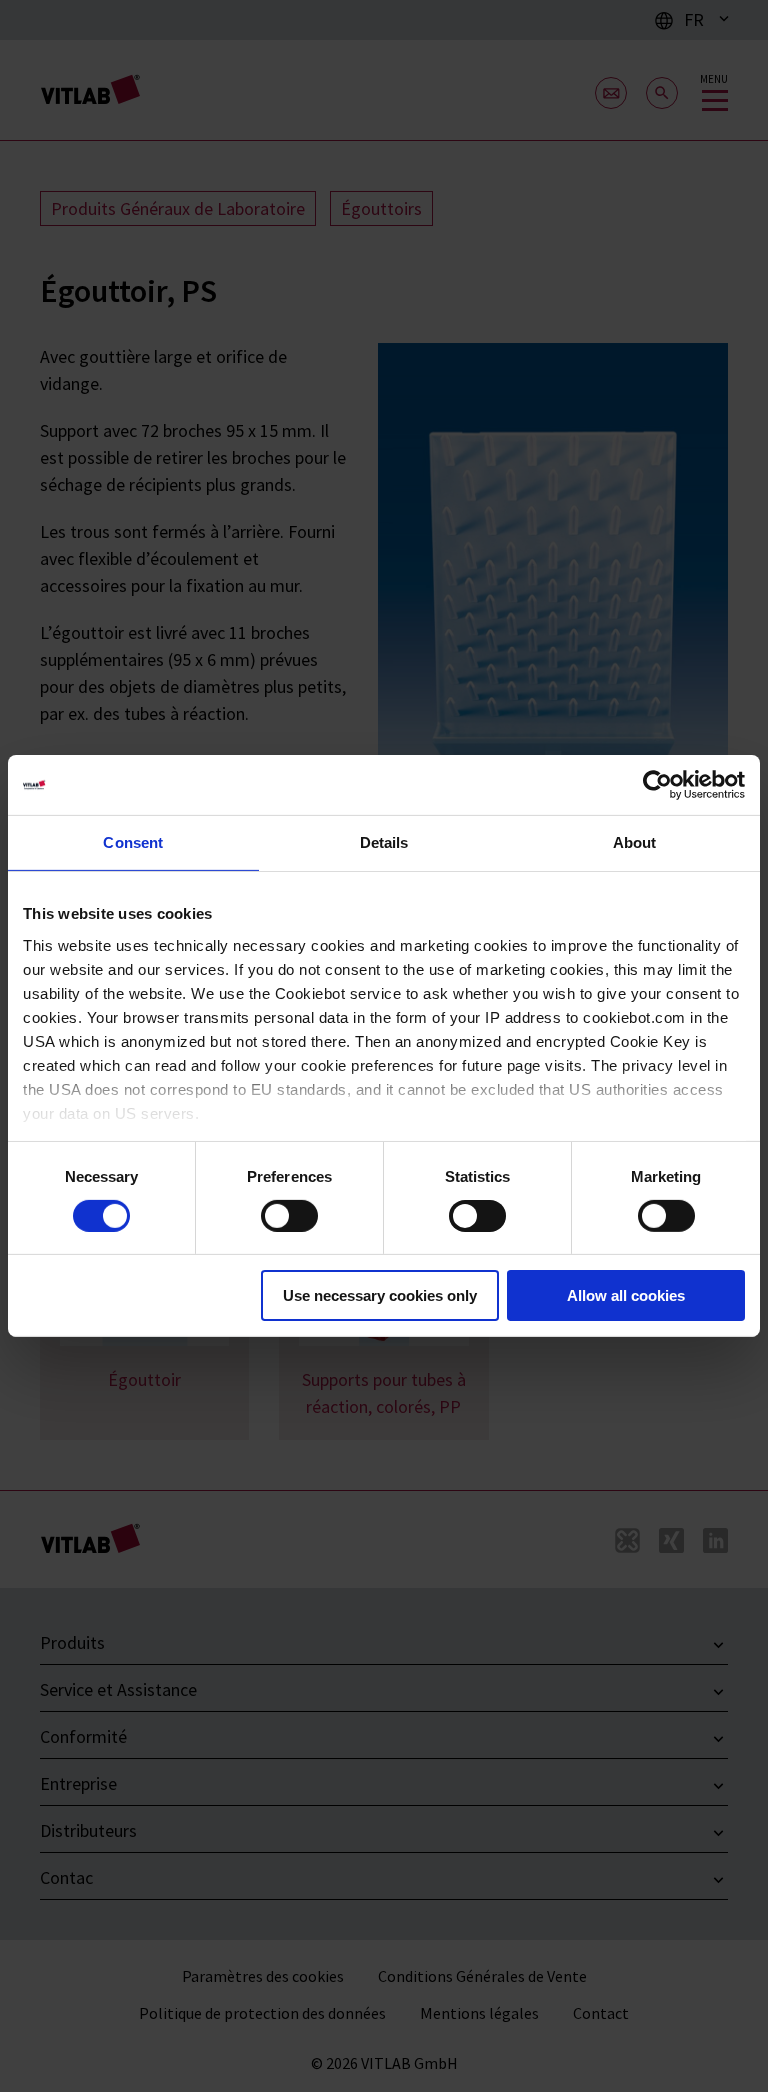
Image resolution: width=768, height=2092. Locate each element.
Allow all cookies (626, 1295)
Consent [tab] (133, 842)
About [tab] (635, 842)
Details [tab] (384, 842)
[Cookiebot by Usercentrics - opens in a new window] (657, 785)
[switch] (289, 1216)
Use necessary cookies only (380, 1295)
